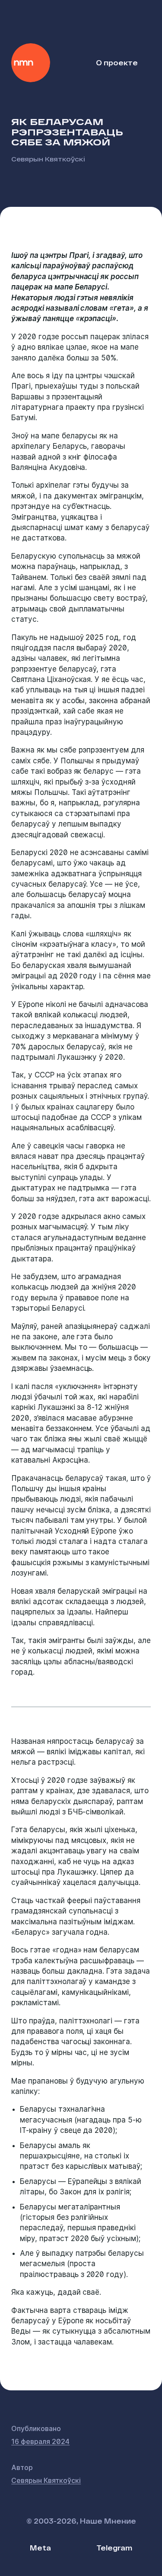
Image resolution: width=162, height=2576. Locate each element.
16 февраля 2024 (40, 2441)
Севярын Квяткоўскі (48, 159)
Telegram (114, 2548)
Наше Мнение (31, 63)
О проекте (117, 63)
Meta (40, 2548)
